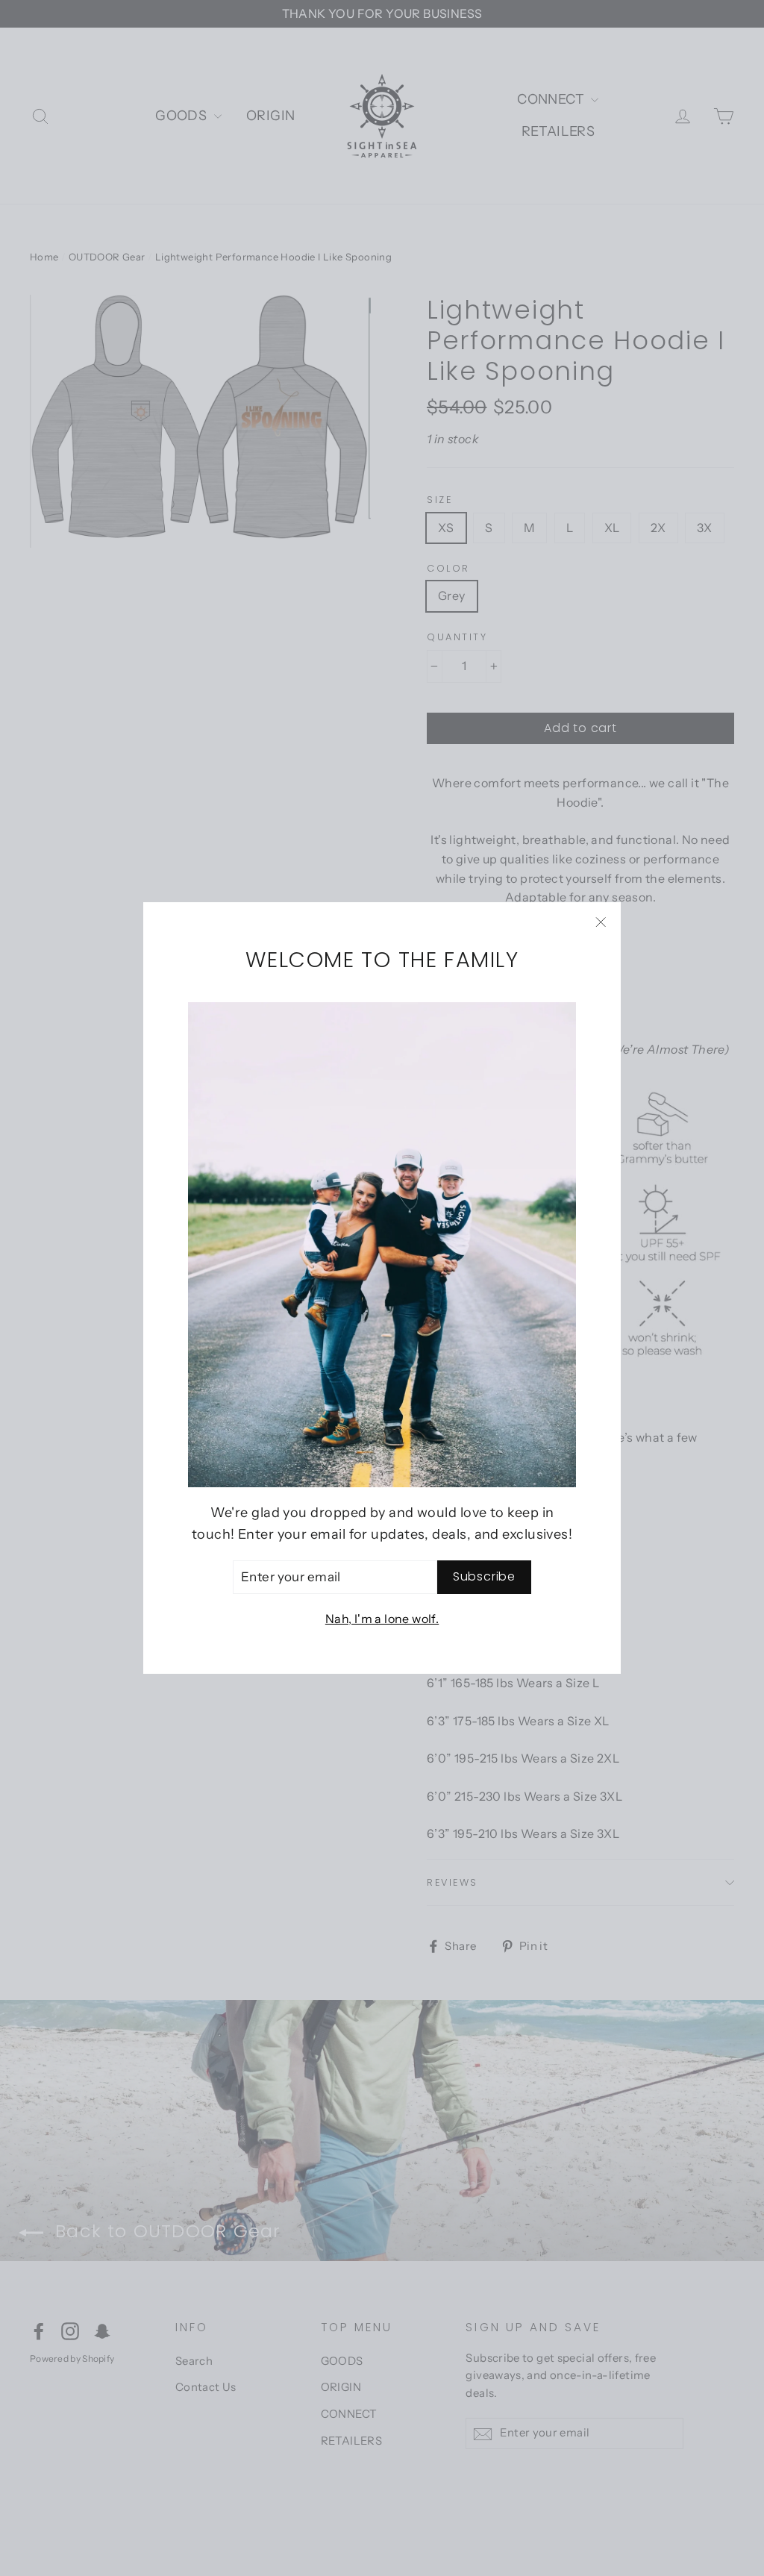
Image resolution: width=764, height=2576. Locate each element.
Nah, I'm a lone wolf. (382, 1619)
